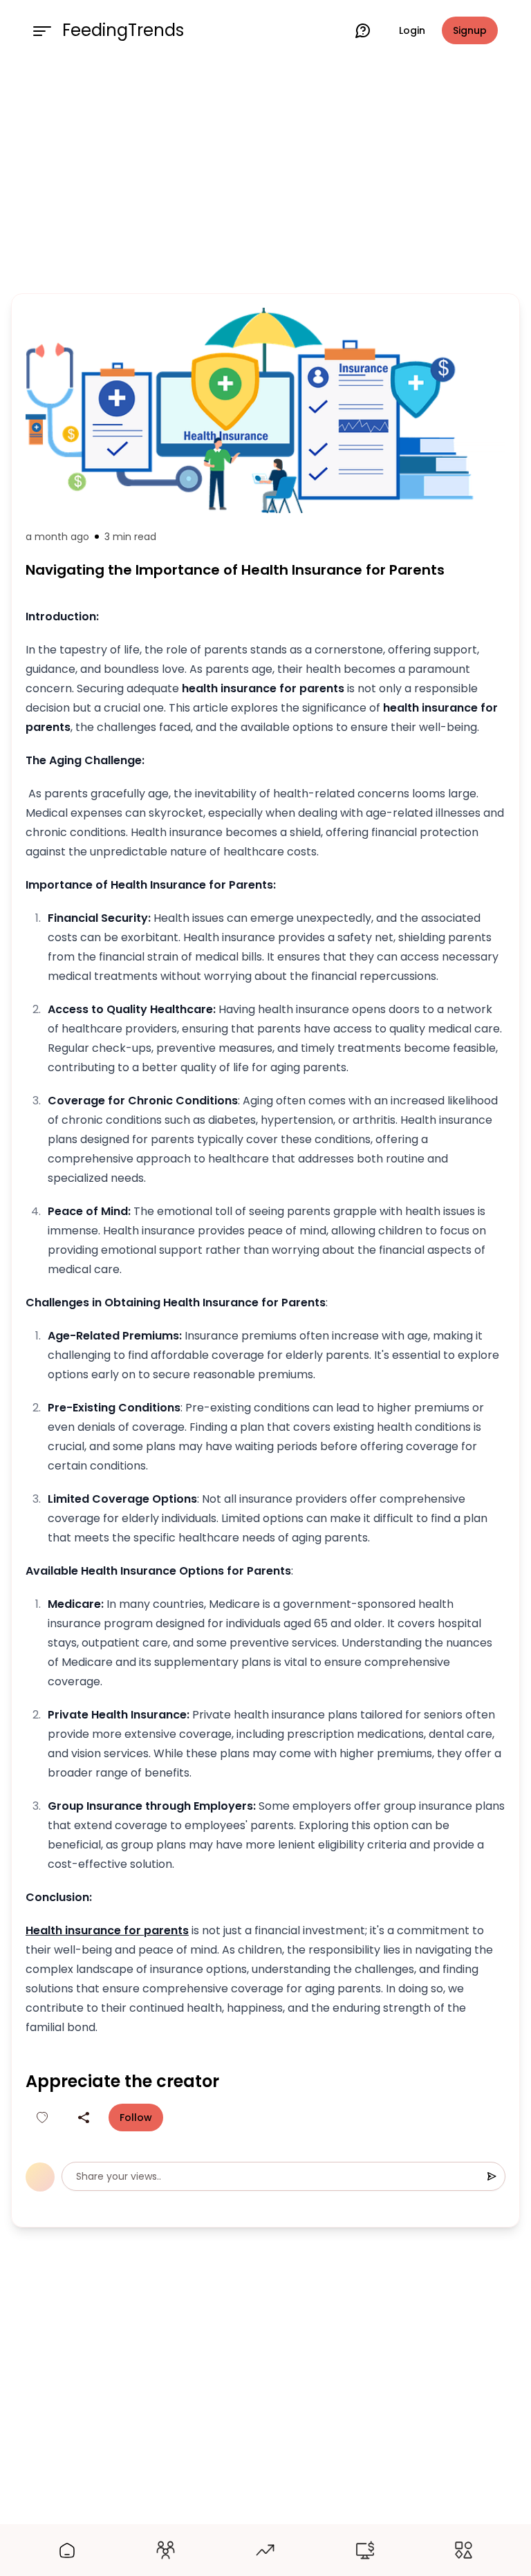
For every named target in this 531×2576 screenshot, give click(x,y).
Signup (470, 30)
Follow (136, 2118)
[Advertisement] (265, 174)
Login (412, 30)
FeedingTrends (123, 30)
